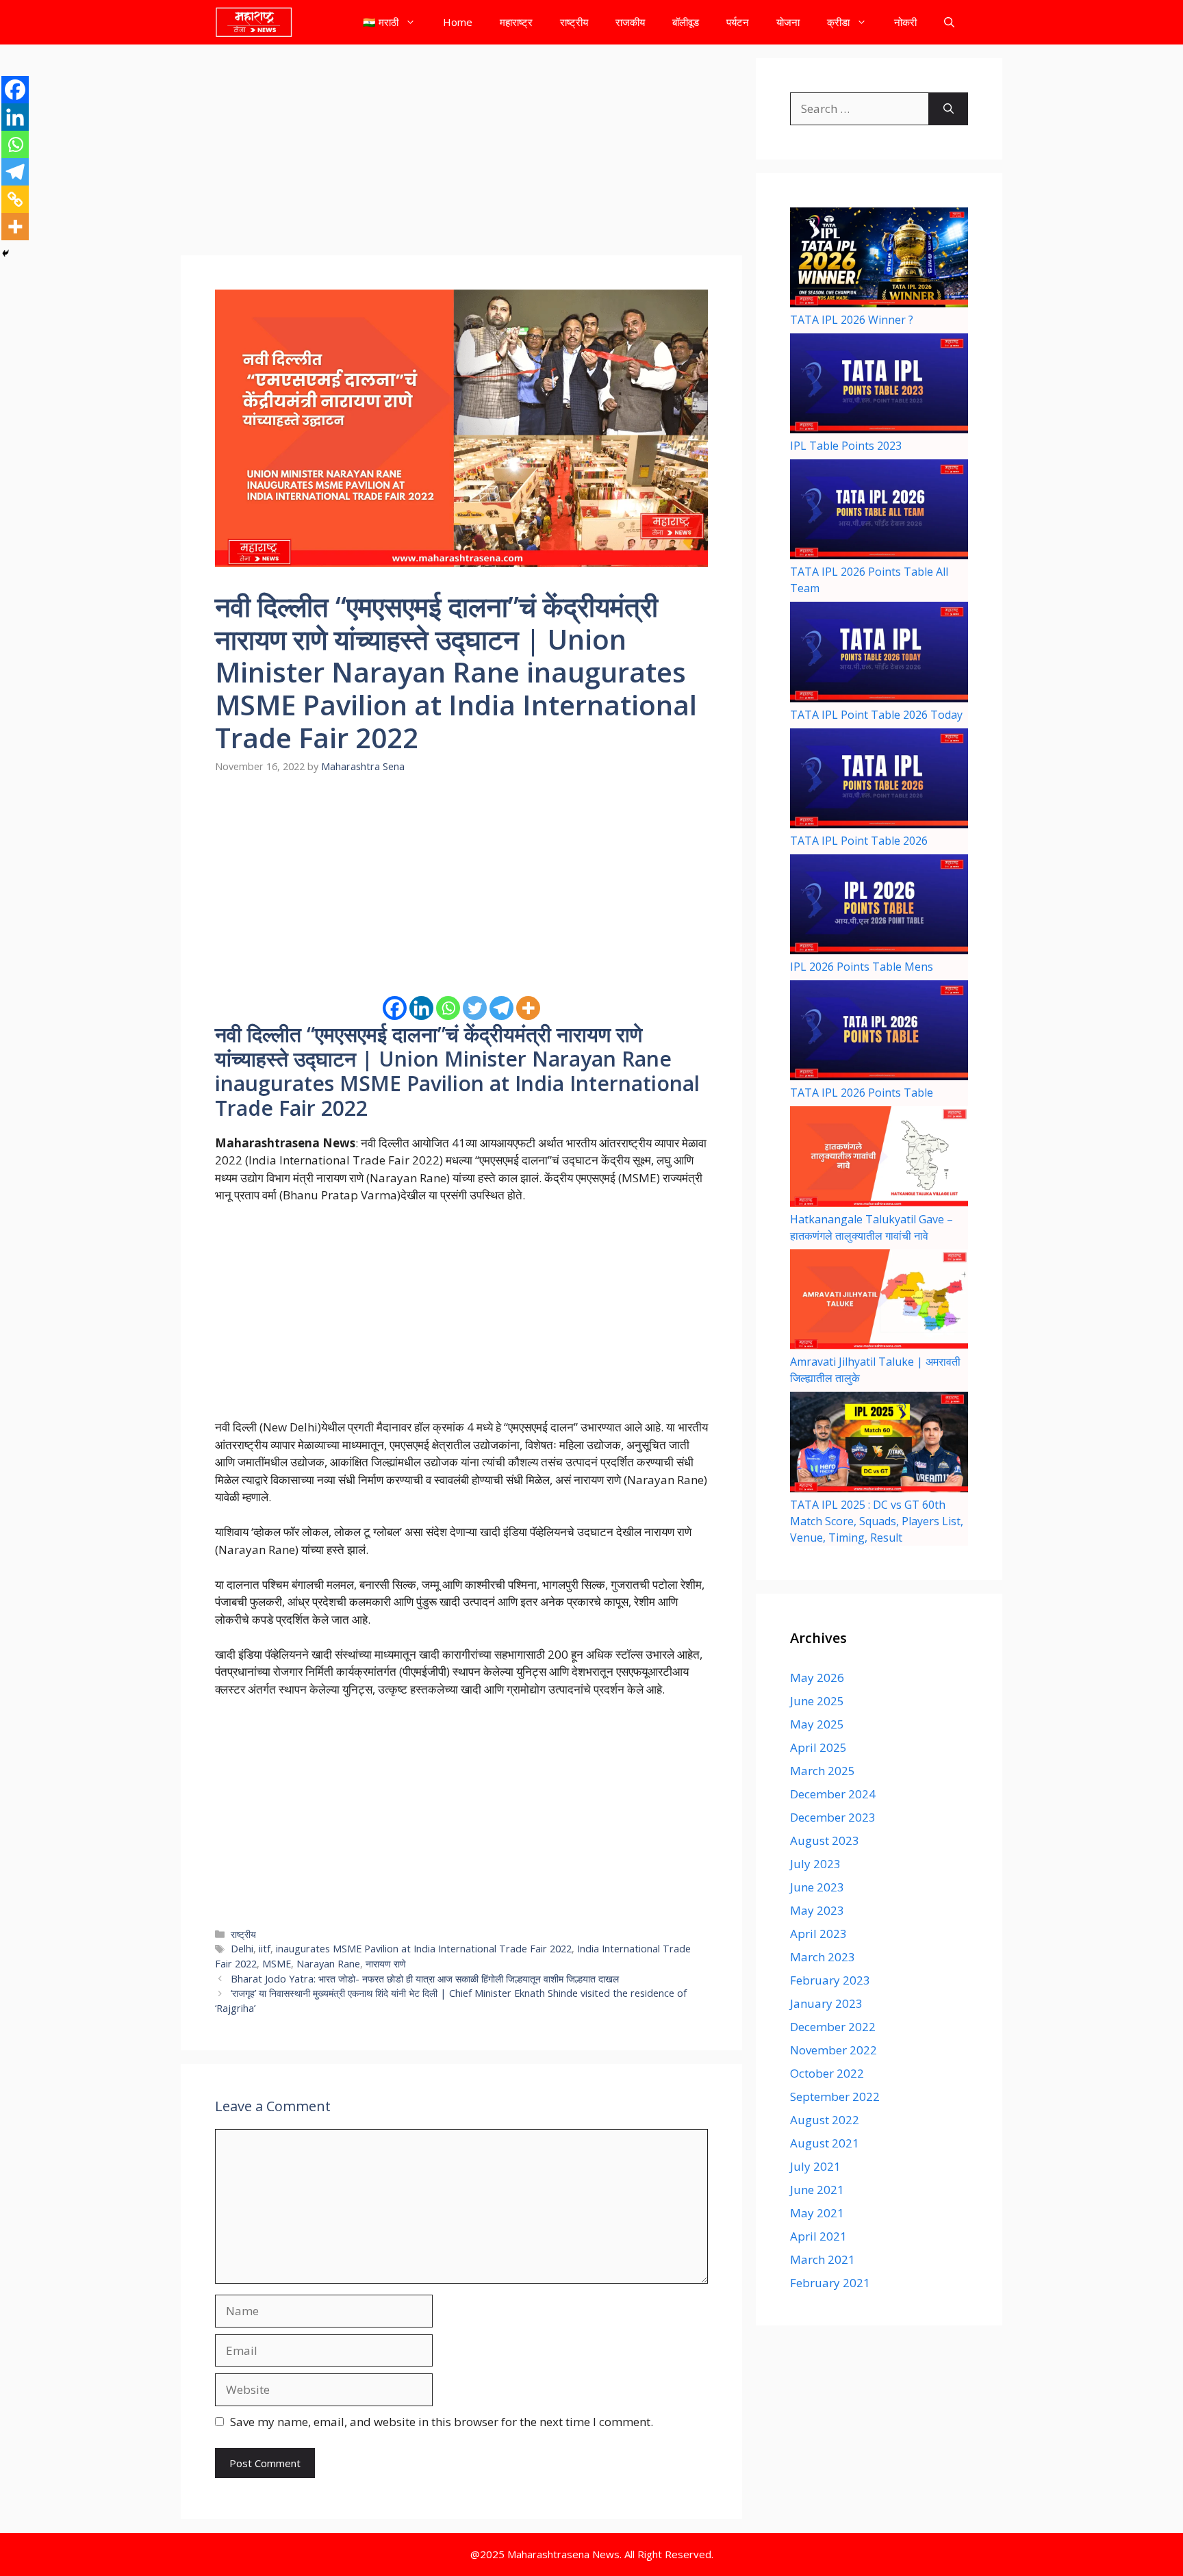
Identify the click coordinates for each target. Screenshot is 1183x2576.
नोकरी (905, 22)
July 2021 (815, 2166)
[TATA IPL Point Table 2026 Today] (879, 654)
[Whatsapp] (448, 1008)
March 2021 (823, 2259)
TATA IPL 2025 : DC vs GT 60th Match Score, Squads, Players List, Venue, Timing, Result (877, 1521)
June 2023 (817, 1887)
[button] (949, 22)
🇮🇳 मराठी (381, 22)
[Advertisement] (461, 154)
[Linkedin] (421, 1008)
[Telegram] (501, 1008)
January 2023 (826, 2003)
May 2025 (817, 1724)
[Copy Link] (15, 199)
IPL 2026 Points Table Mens (862, 967)
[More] (528, 1008)
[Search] (949, 109)
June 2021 (817, 2190)
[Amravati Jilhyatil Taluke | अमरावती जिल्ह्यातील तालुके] (879, 1301)
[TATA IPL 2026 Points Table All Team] (879, 511)
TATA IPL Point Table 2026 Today (876, 715)
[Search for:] (860, 109)
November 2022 (834, 2050)
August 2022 (825, 2120)
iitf (265, 1949)
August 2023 (825, 1840)
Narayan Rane (328, 1964)
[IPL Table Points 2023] (879, 385)
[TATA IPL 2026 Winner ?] (879, 259)
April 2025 (818, 1747)
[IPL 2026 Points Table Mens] (879, 906)
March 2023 (823, 1957)
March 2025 (823, 1771)
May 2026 (817, 1678)
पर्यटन (738, 22)
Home (458, 22)
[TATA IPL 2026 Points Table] (879, 1032)
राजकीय (630, 22)
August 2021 (825, 2143)
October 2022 (827, 2073)
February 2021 (830, 2283)
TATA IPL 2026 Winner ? (852, 320)
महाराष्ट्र (516, 22)
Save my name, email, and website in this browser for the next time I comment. (442, 2422)
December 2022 (833, 2027)
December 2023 (833, 1817)
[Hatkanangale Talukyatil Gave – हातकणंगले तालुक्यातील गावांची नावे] (879, 1158)
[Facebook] (395, 1008)
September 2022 (835, 2096)
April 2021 (818, 2236)
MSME (277, 1964)
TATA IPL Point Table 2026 (859, 841)
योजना (788, 22)
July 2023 (815, 1864)
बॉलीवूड (686, 22)
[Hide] (5, 253)
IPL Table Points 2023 (846, 446)
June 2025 (817, 1701)
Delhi (242, 1949)
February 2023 (830, 1980)
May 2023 (817, 1910)
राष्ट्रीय (574, 22)
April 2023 (818, 1934)
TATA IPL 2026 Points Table (862, 1093)
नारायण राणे (386, 1964)
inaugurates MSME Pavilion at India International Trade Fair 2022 (424, 1949)
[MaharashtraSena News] (254, 22)
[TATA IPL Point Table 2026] (879, 780)
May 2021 (817, 2213)
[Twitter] (475, 1008)
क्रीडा (838, 22)
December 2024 (833, 1794)
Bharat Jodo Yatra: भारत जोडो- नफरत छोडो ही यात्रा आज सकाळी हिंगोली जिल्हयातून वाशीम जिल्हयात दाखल (425, 1979)
